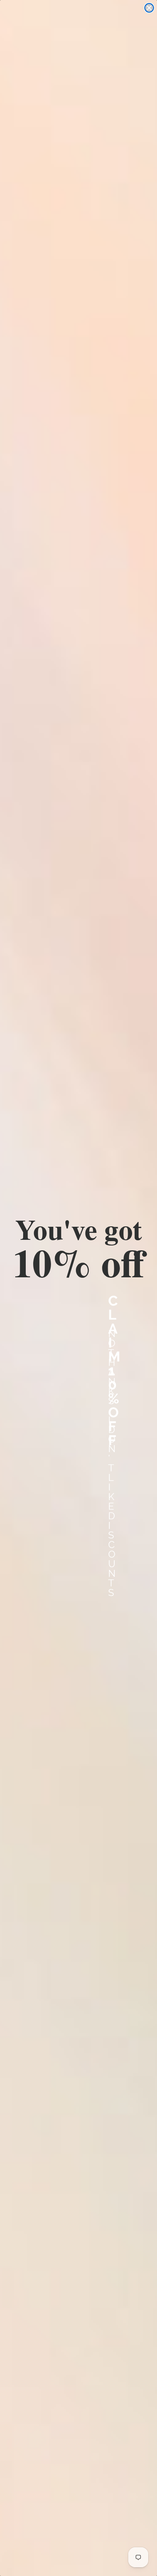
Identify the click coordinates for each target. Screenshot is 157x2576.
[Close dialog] (149, 8)
